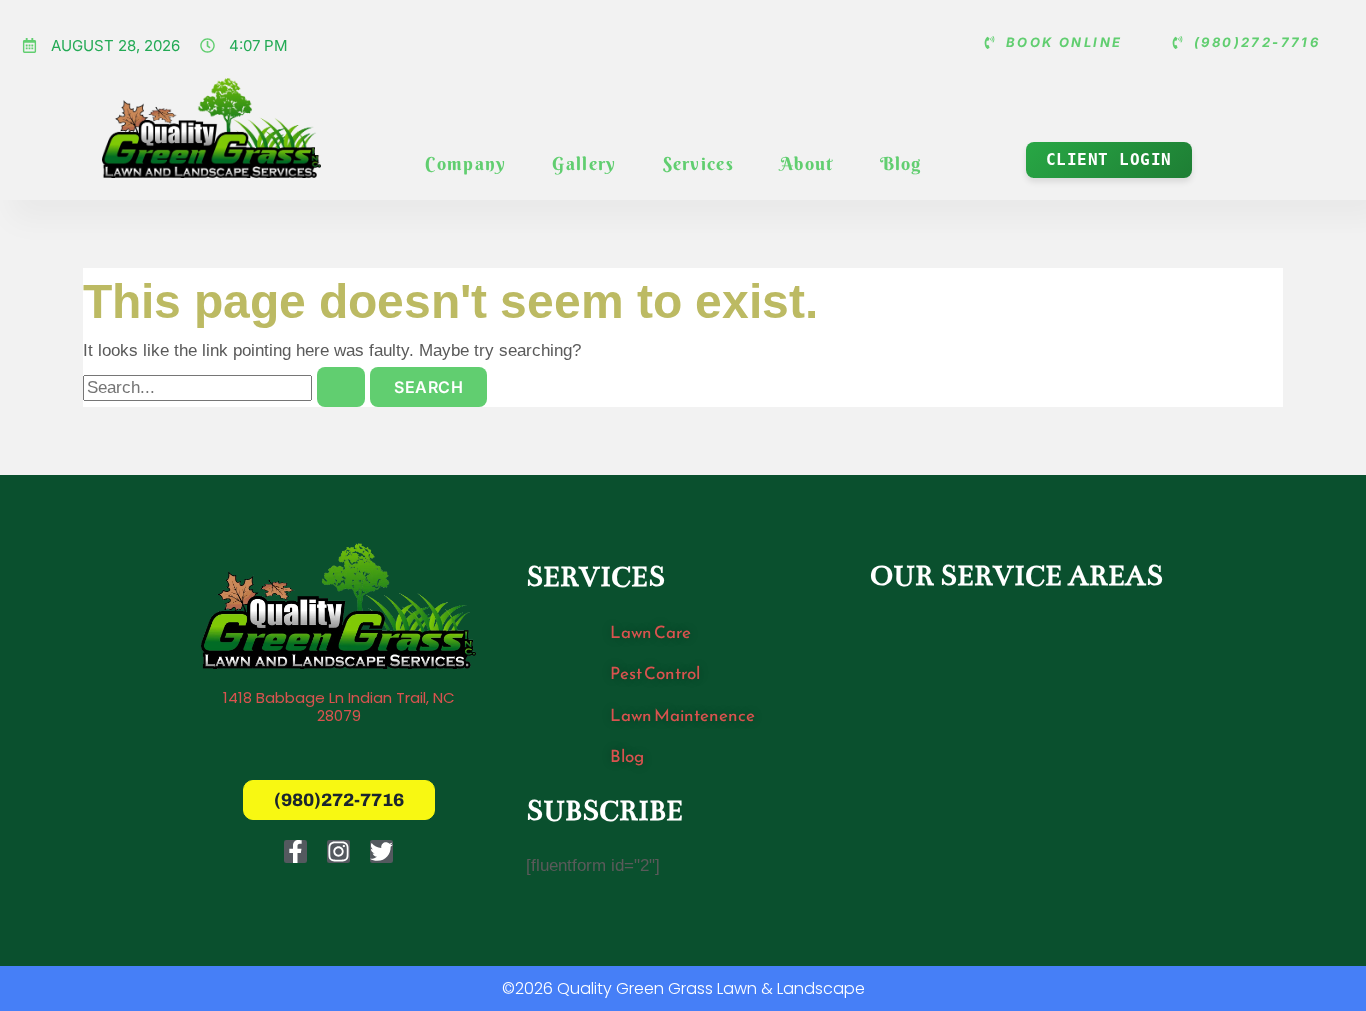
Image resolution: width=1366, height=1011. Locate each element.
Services (698, 163)
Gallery (584, 163)
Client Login (1109, 159)
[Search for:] (226, 387)
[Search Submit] (341, 387)
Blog (901, 163)
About (807, 163)
